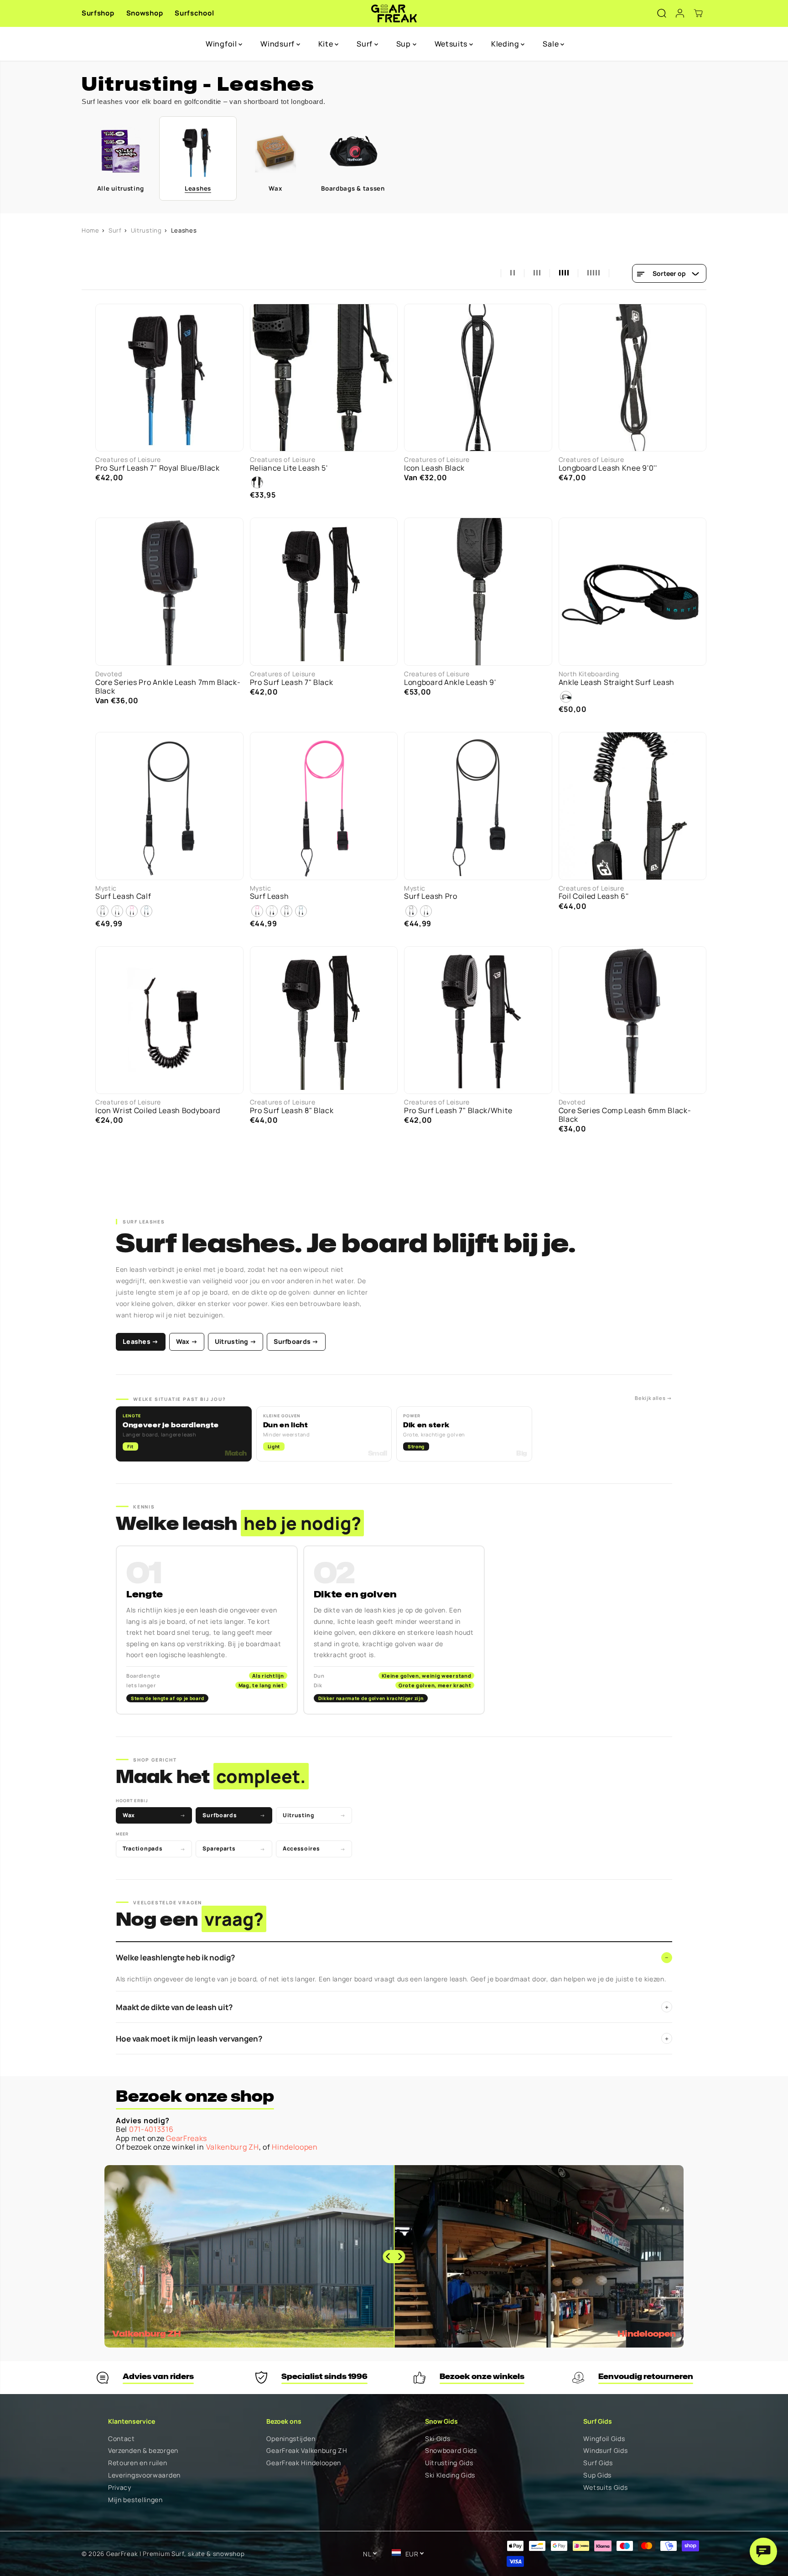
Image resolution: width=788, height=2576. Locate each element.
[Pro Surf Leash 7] (169, 378)
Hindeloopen (295, 2147)
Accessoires (314, 1848)
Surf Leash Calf (123, 896)
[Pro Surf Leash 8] (324, 1020)
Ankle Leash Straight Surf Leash (617, 682)
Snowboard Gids (451, 2451)
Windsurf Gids (605, 2451)
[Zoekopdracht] (662, 13)
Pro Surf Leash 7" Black (292, 682)
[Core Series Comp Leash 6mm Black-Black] (633, 1020)
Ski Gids (438, 2439)
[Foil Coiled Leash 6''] (633, 806)
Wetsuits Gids (605, 2488)
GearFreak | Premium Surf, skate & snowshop (175, 2554)
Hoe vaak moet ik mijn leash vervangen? (392, 2039)
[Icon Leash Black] (478, 378)
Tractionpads (154, 1848)
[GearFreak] (394, 13)
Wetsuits (452, 44)
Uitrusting (146, 230)
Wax (154, 1815)
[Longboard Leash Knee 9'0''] (633, 378)
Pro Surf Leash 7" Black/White (458, 1111)
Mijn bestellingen (135, 2500)
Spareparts (234, 1848)
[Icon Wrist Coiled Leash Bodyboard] (169, 1020)
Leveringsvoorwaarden (144, 2475)
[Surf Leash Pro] (478, 806)
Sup (404, 44)
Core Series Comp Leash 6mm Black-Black (625, 1115)
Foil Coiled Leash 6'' (594, 896)
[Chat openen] (763, 2551)
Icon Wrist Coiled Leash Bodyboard (158, 1111)
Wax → (187, 1341)
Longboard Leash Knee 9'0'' (608, 468)
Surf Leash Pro (431, 896)
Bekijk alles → (653, 1398)
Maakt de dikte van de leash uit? (392, 2007)
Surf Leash (270, 896)
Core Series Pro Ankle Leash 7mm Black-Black (168, 687)
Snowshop (145, 13)
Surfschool (194, 13)
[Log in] (680, 13)
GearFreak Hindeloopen (304, 2463)
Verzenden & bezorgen (143, 2451)
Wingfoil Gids (604, 2439)
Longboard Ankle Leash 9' (450, 682)
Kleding (506, 44)
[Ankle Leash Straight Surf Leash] (633, 592)
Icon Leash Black (434, 468)
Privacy (120, 2488)
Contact (122, 2439)
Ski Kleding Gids (450, 2475)
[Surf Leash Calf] (169, 806)
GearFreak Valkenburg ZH (307, 2451)
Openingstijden (291, 2439)
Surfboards (234, 1815)
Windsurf (278, 44)
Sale (552, 44)
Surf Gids (598, 2463)
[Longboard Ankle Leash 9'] (478, 592)
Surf (365, 44)
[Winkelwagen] (698, 13)
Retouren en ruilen (138, 2463)
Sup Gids (597, 2475)
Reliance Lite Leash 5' (289, 468)
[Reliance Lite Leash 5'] (324, 378)
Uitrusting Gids (449, 2463)
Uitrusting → (236, 1341)
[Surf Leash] (324, 806)
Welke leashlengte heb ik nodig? (392, 1957)
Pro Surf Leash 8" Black (292, 1111)
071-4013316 (151, 2129)
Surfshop (98, 13)
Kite (327, 44)
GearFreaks (187, 2138)
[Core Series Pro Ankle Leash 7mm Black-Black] (169, 592)
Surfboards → (296, 1341)
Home (91, 230)
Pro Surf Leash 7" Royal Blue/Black (158, 468)
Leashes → (141, 1341)
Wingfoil (222, 44)
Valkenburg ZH (233, 2147)
